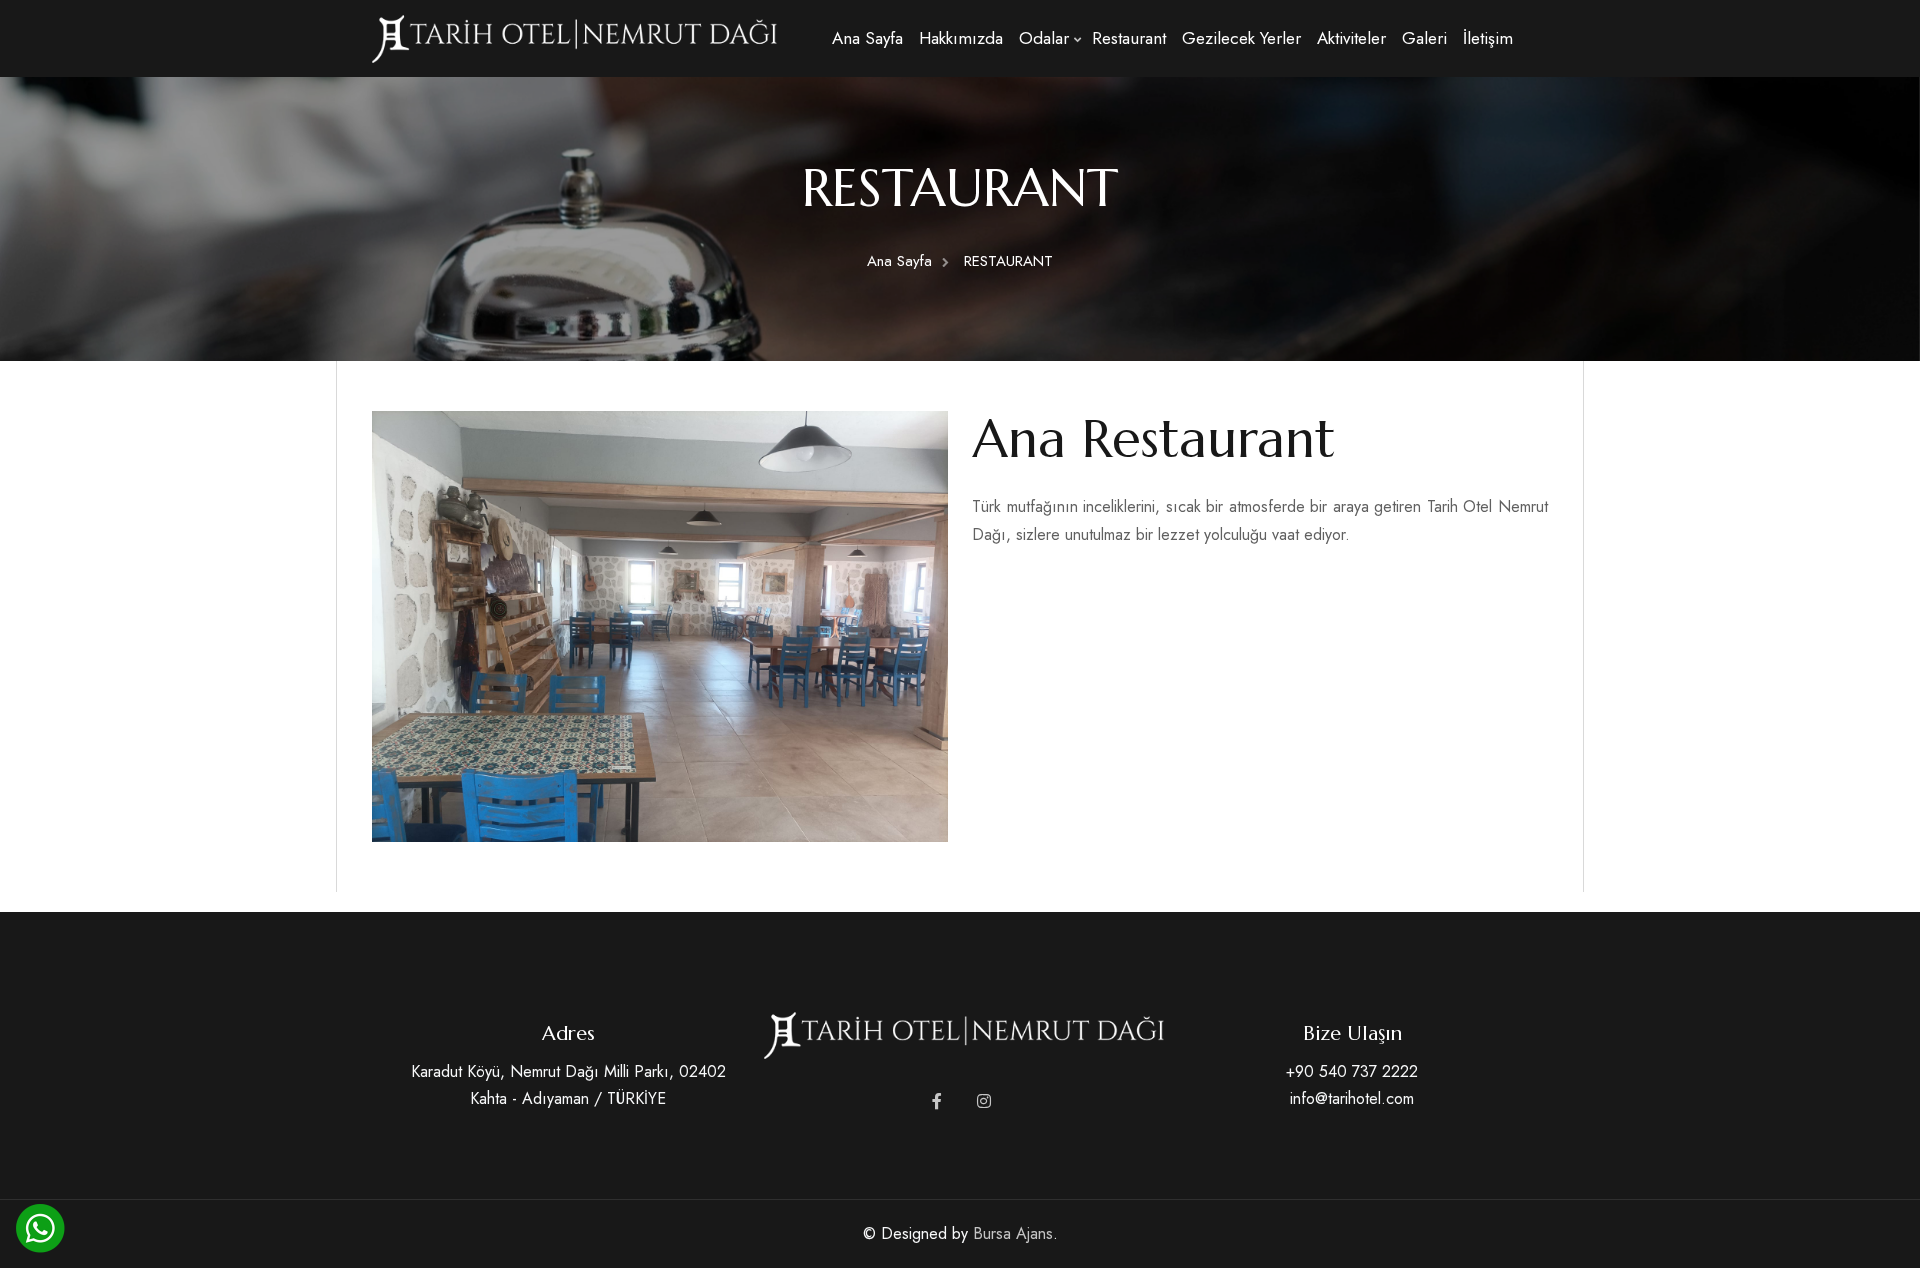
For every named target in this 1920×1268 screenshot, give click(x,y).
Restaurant (1129, 38)
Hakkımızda (961, 38)
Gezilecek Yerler (1241, 38)
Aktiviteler (1351, 38)
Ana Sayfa (867, 38)
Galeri (1424, 38)
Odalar (1044, 38)
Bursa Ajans (1013, 1233)
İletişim (1488, 38)
